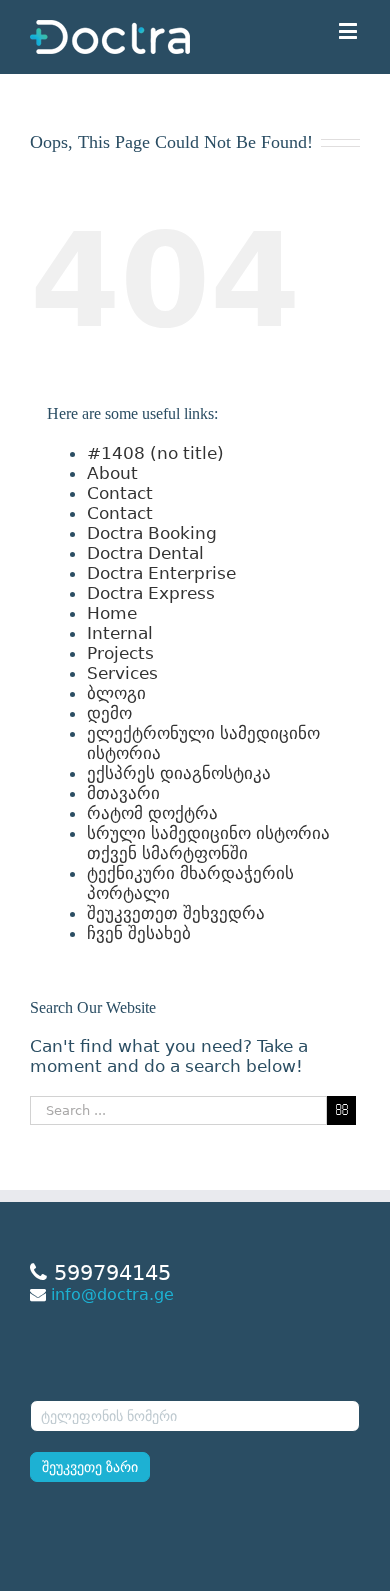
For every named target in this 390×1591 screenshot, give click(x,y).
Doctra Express (151, 593)
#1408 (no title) (155, 453)
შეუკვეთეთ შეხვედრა (176, 913)
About (112, 473)
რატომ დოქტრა (152, 813)
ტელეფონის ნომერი (103, 1387)
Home (112, 613)
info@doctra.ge (112, 1294)
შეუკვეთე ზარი (90, 1467)
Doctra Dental (145, 553)
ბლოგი (116, 693)
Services (122, 673)
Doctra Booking (152, 533)
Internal (120, 633)
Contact (120, 493)
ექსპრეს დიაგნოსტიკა (179, 773)
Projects (120, 653)
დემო (109, 713)
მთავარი (123, 793)
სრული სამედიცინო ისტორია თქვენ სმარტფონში (208, 843)
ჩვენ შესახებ (139, 933)
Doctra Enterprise (161, 573)
